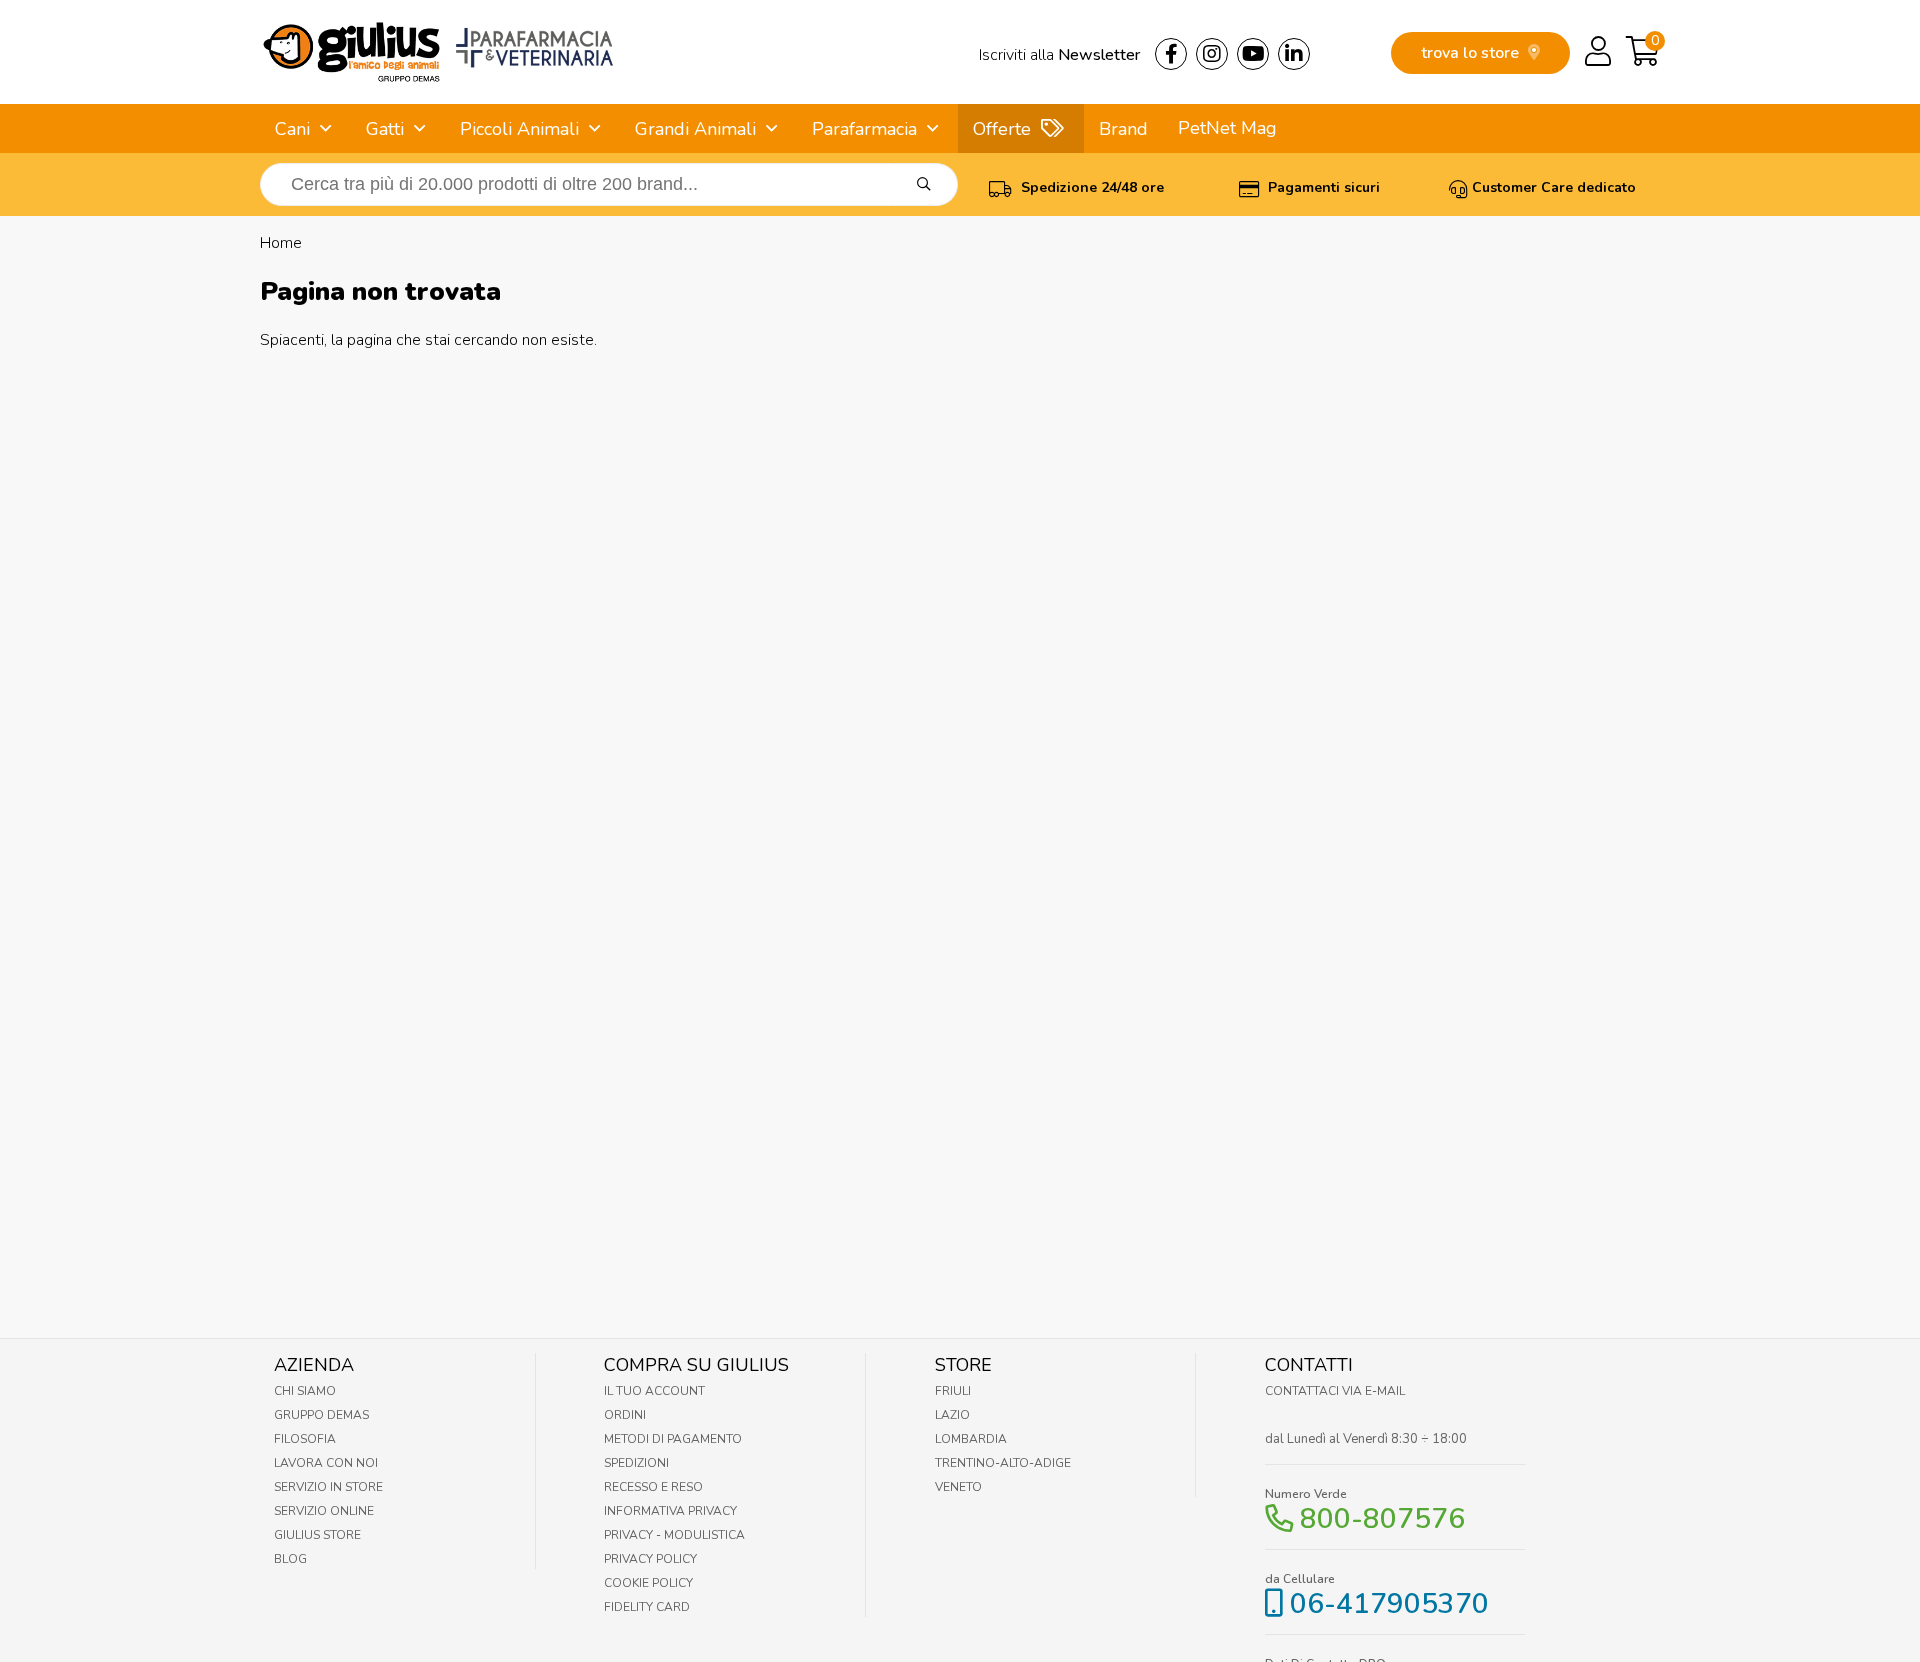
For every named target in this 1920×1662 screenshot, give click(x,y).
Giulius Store (317, 1535)
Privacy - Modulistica (674, 1535)
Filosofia (305, 1439)
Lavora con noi (326, 1463)
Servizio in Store (328, 1487)
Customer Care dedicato (1554, 187)
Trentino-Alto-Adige (1003, 1463)
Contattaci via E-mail (1335, 1391)
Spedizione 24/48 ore (1090, 187)
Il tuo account (654, 1391)
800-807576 (1382, 1519)
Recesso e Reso (653, 1487)
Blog (290, 1559)
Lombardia (971, 1439)
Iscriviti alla (1059, 55)
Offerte (1002, 129)
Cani (292, 129)
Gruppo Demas (321, 1415)
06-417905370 (1389, 1604)
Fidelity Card (647, 1607)
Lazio (952, 1415)
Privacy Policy (650, 1559)
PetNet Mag (1227, 128)
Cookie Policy (648, 1583)
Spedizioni (636, 1463)
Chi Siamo (305, 1391)
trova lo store (1472, 53)
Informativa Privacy (670, 1511)
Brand (1123, 129)
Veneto (958, 1487)
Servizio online (324, 1511)
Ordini (625, 1415)
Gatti (385, 129)
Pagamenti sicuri (1322, 187)
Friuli (953, 1391)
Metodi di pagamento (673, 1439)
